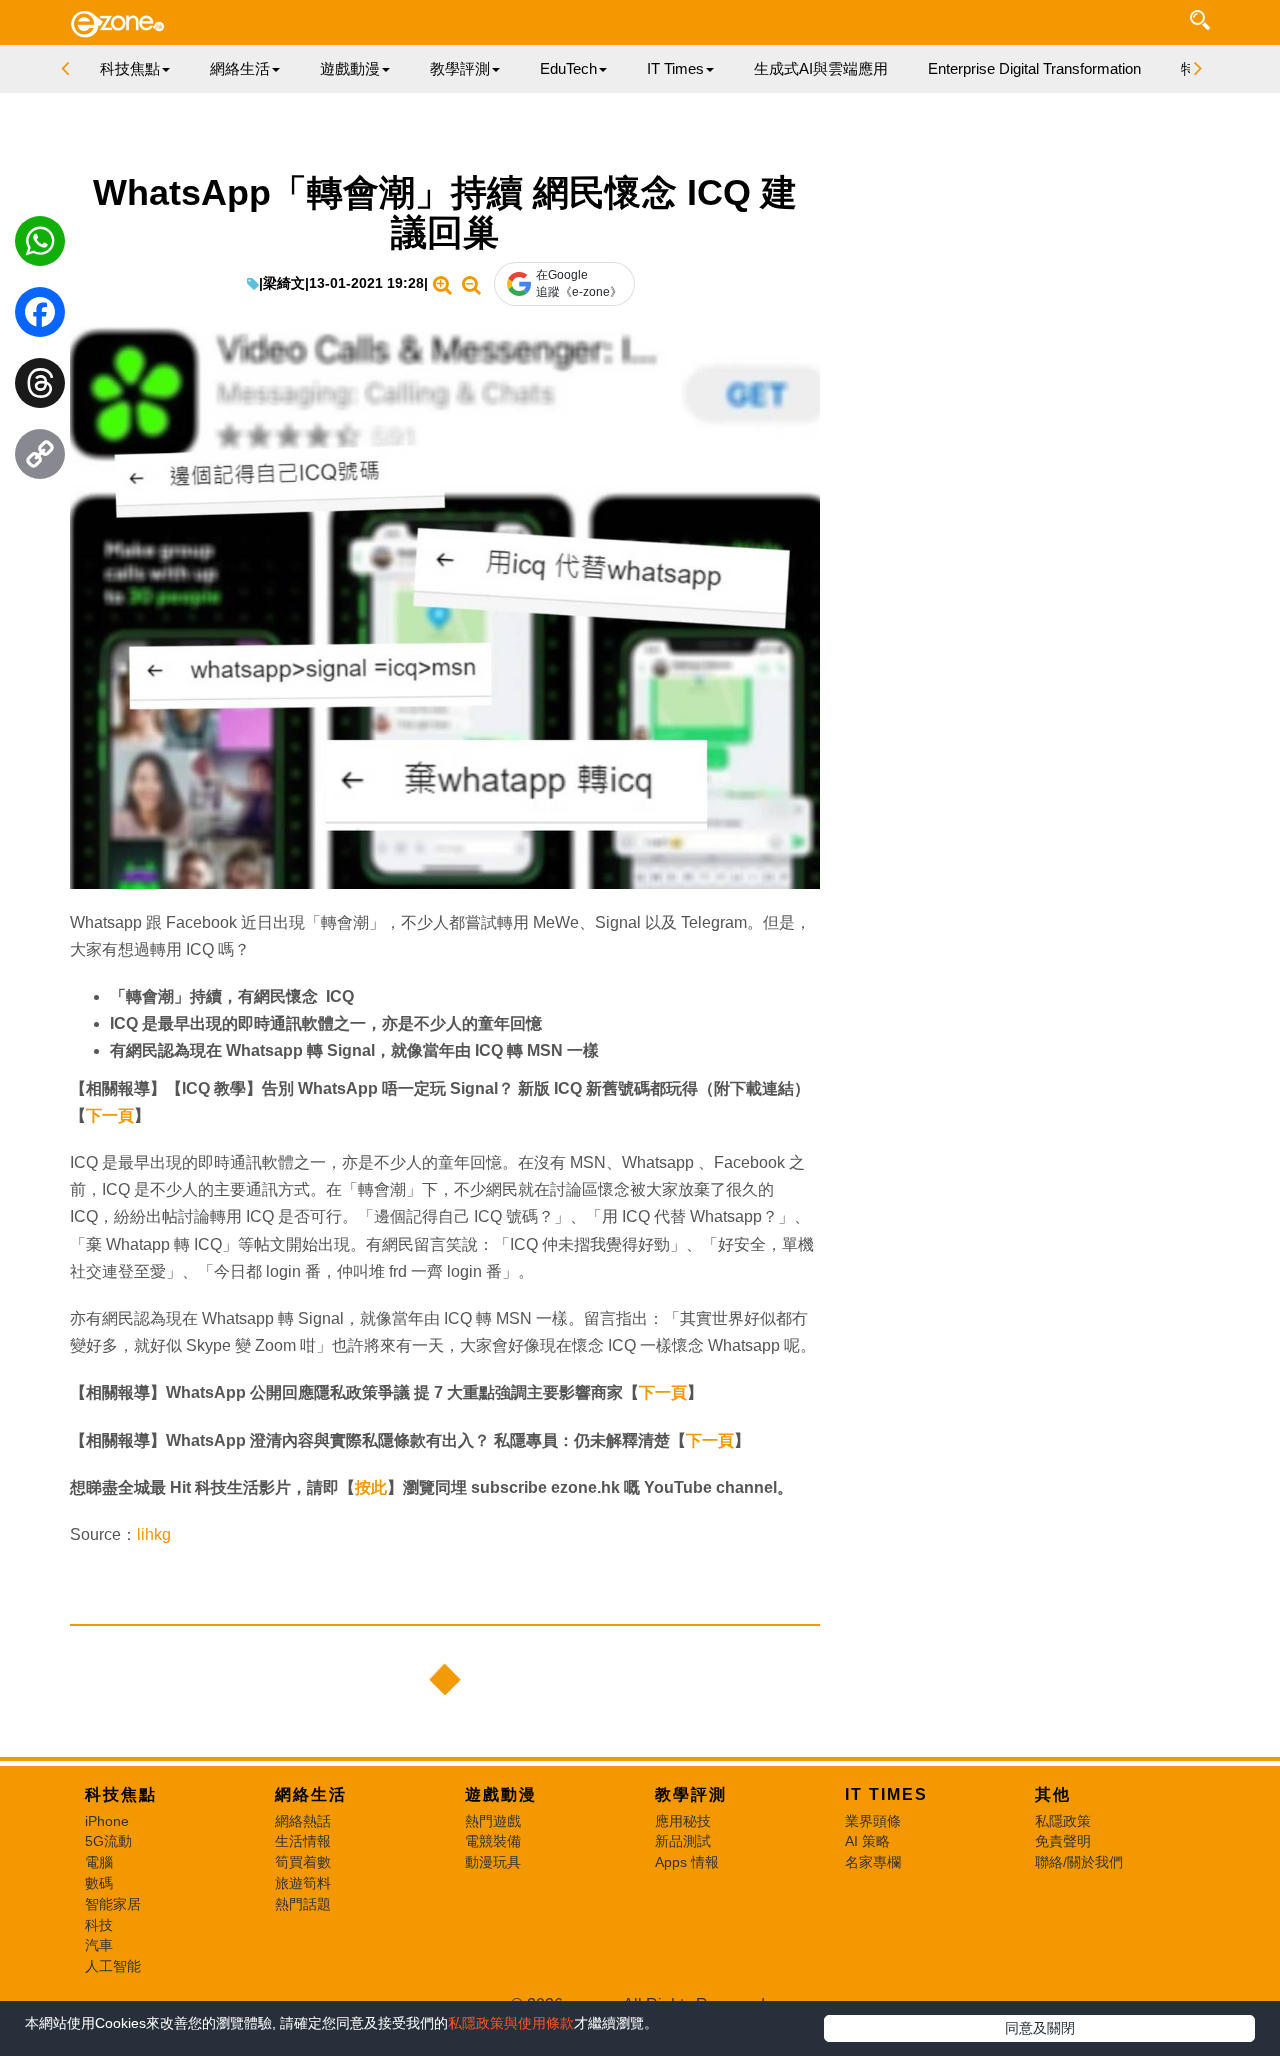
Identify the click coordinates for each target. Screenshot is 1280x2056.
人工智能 (113, 1966)
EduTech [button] (568, 68)
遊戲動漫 (501, 1794)
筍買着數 (303, 1862)
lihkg (154, 1534)
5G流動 (108, 1841)
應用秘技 (683, 1821)
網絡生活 (311, 1794)
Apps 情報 (687, 1862)
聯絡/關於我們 (1079, 1862)
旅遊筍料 (303, 1883)
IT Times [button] (675, 68)
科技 (99, 1925)
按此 (371, 1487)
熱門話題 (303, 1904)
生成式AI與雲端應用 (821, 68)
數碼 (99, 1883)
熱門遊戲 (493, 1821)
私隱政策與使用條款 (511, 2023)
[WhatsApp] (40, 246)
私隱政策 (1063, 1821)
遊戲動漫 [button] (350, 68)
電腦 (99, 1862)
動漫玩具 (493, 1862)
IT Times (886, 1794)
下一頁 (110, 1115)
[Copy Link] (40, 459)
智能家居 (113, 1904)
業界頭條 (873, 1821)
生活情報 (303, 1841)
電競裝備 (493, 1841)
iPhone (107, 1821)
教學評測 (691, 1794)
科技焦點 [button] (130, 68)
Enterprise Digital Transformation (1034, 68)
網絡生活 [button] (240, 68)
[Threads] (40, 388)
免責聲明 (1063, 1841)
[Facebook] (40, 317)
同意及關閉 (1040, 2028)
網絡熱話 (303, 1821)
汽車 (99, 1945)
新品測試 (683, 1841)
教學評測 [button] (460, 68)
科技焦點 (121, 1794)
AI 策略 (867, 1841)
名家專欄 (873, 1862)
